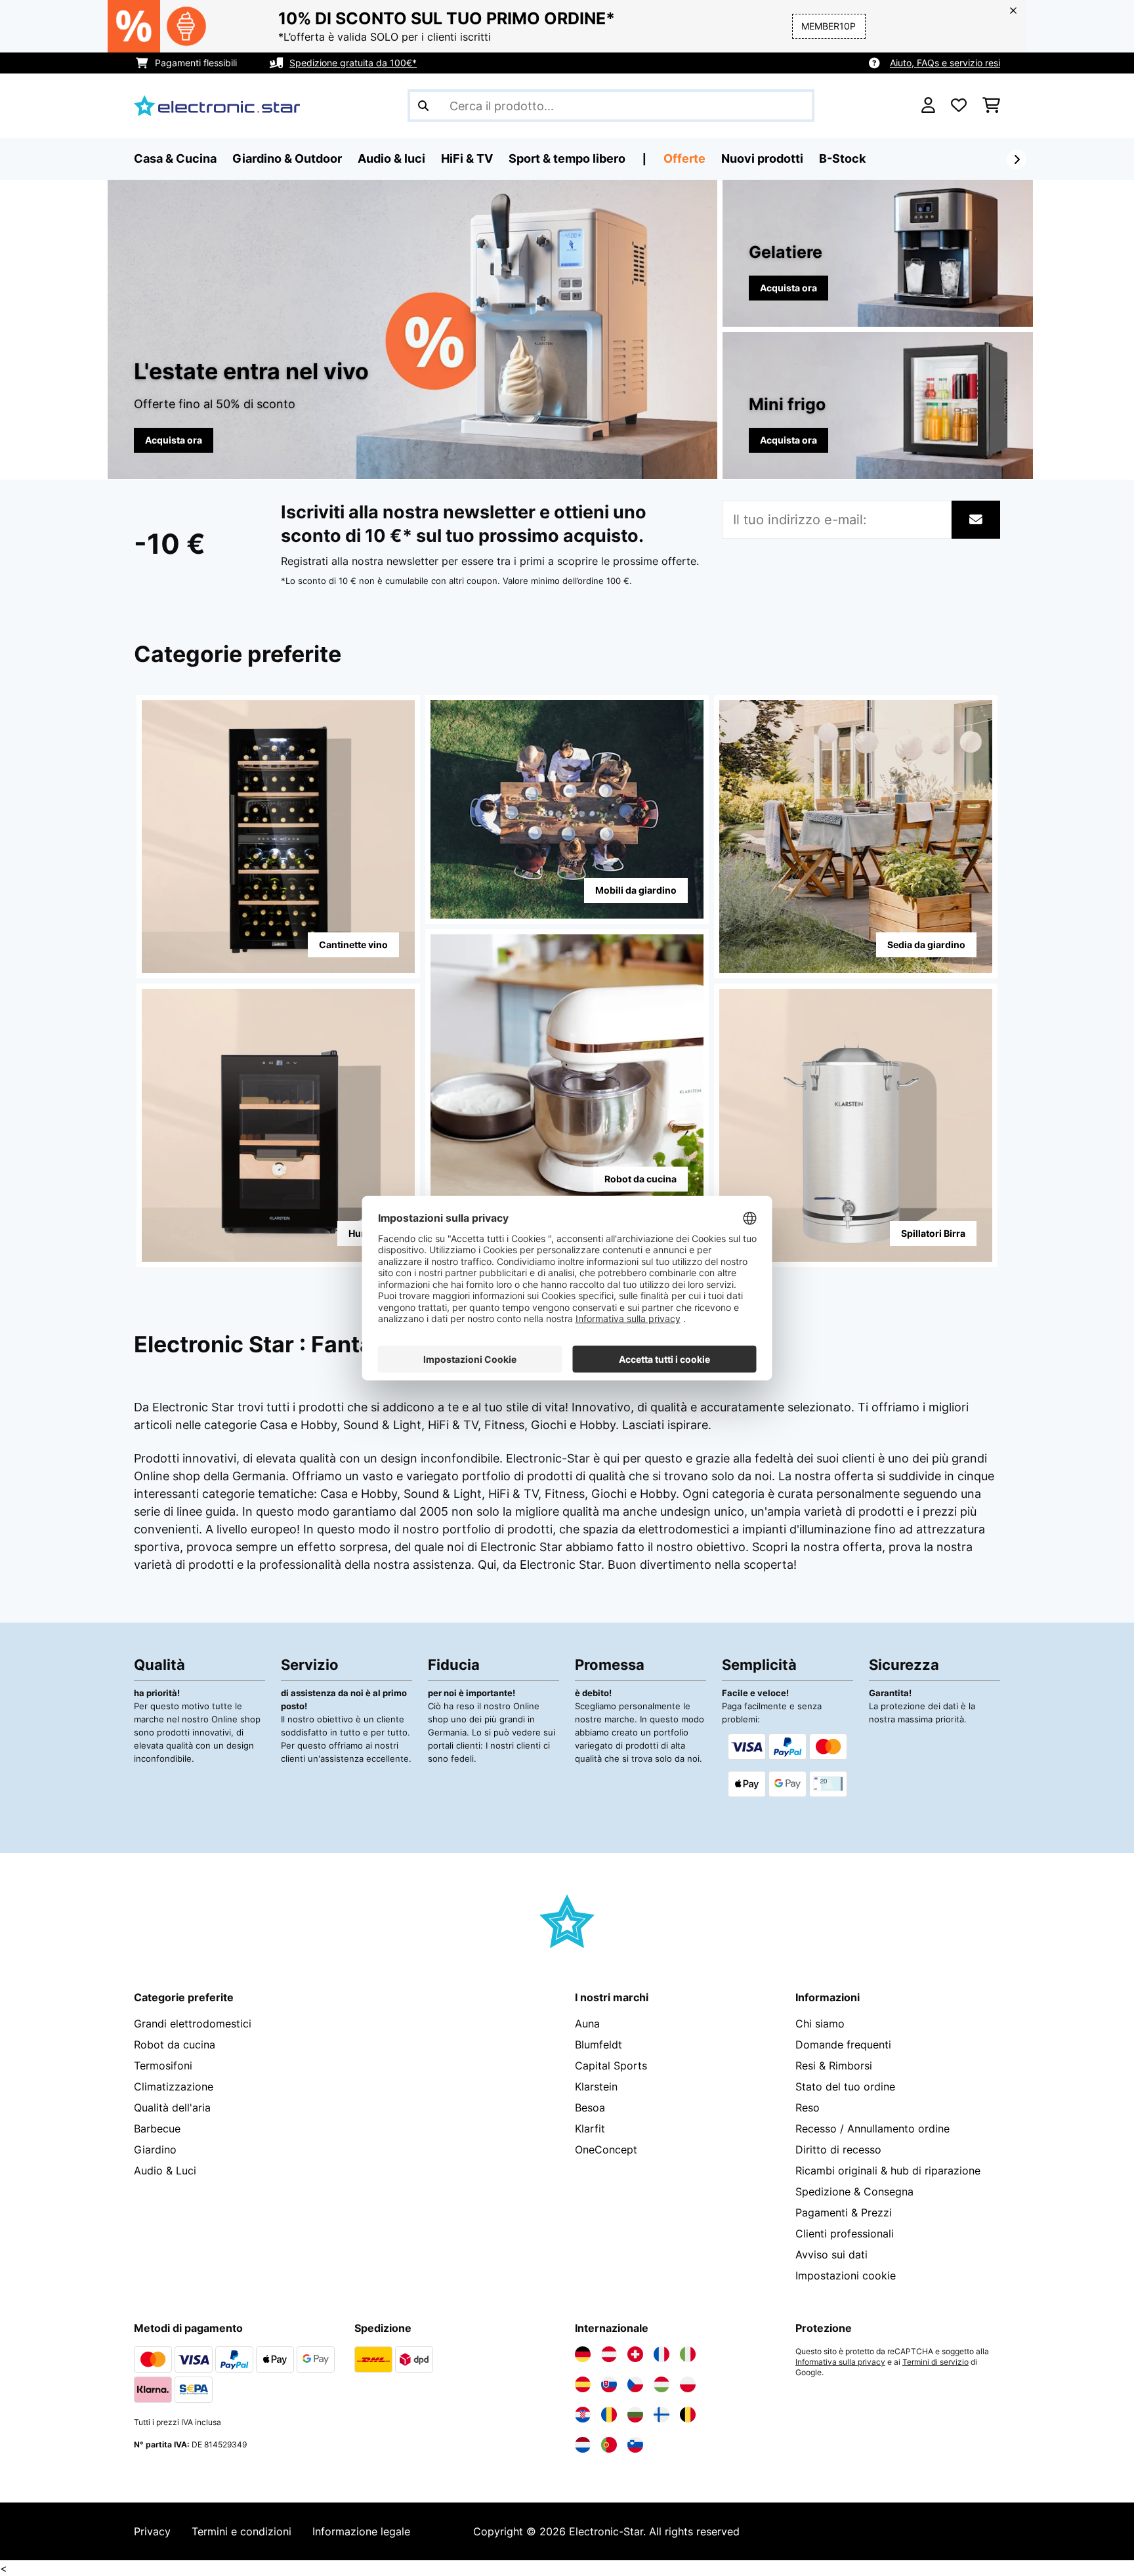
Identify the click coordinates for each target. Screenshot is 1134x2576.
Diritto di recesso (838, 2150)
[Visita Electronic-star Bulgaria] (635, 2415)
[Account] (928, 106)
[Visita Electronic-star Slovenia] (635, 2445)
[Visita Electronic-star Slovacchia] (609, 2384)
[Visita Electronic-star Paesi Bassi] (583, 2445)
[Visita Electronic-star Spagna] (583, 2384)
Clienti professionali (845, 2233)
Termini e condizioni (241, 2531)
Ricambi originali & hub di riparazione (888, 2171)
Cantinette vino (353, 945)
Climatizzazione (174, 2087)
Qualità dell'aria (172, 2108)
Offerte (684, 158)
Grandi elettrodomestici (193, 2024)
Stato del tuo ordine (845, 2087)
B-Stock (842, 158)
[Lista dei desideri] (959, 106)
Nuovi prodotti (762, 158)
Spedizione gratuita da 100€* (353, 63)
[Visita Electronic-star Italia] (688, 2354)
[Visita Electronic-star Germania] (583, 2354)
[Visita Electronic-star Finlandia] (661, 2415)
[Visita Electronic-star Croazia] (583, 2415)
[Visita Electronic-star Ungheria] (661, 2384)
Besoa (590, 2108)
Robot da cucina (640, 1179)
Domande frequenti (843, 2045)
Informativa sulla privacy (840, 2362)
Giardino (155, 2150)
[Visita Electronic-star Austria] (609, 2354)
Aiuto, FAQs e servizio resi (945, 63)
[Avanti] (1017, 159)
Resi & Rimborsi (834, 2066)
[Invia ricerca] (423, 106)
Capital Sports (611, 2066)
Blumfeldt (598, 2045)
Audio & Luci (165, 2171)
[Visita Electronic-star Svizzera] (635, 2354)
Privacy (152, 2531)
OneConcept (606, 2150)
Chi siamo (820, 2024)
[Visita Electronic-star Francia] (661, 2354)
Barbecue (157, 2129)
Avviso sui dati (831, 2254)
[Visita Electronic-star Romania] (609, 2415)
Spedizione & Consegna (854, 2192)
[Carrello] (991, 106)
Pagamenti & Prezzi (844, 2212)
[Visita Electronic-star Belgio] (688, 2415)
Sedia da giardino (926, 945)
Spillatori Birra (933, 1233)
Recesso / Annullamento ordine (872, 2129)
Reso (808, 2108)
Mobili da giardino (636, 890)
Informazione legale (361, 2531)
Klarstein (596, 2087)
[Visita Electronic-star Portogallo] (609, 2445)
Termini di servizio (935, 2362)
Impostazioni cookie (846, 2275)
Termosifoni (163, 2066)
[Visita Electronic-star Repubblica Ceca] (635, 2384)
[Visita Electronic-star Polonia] (688, 2384)
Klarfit (590, 2129)
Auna (587, 2024)
